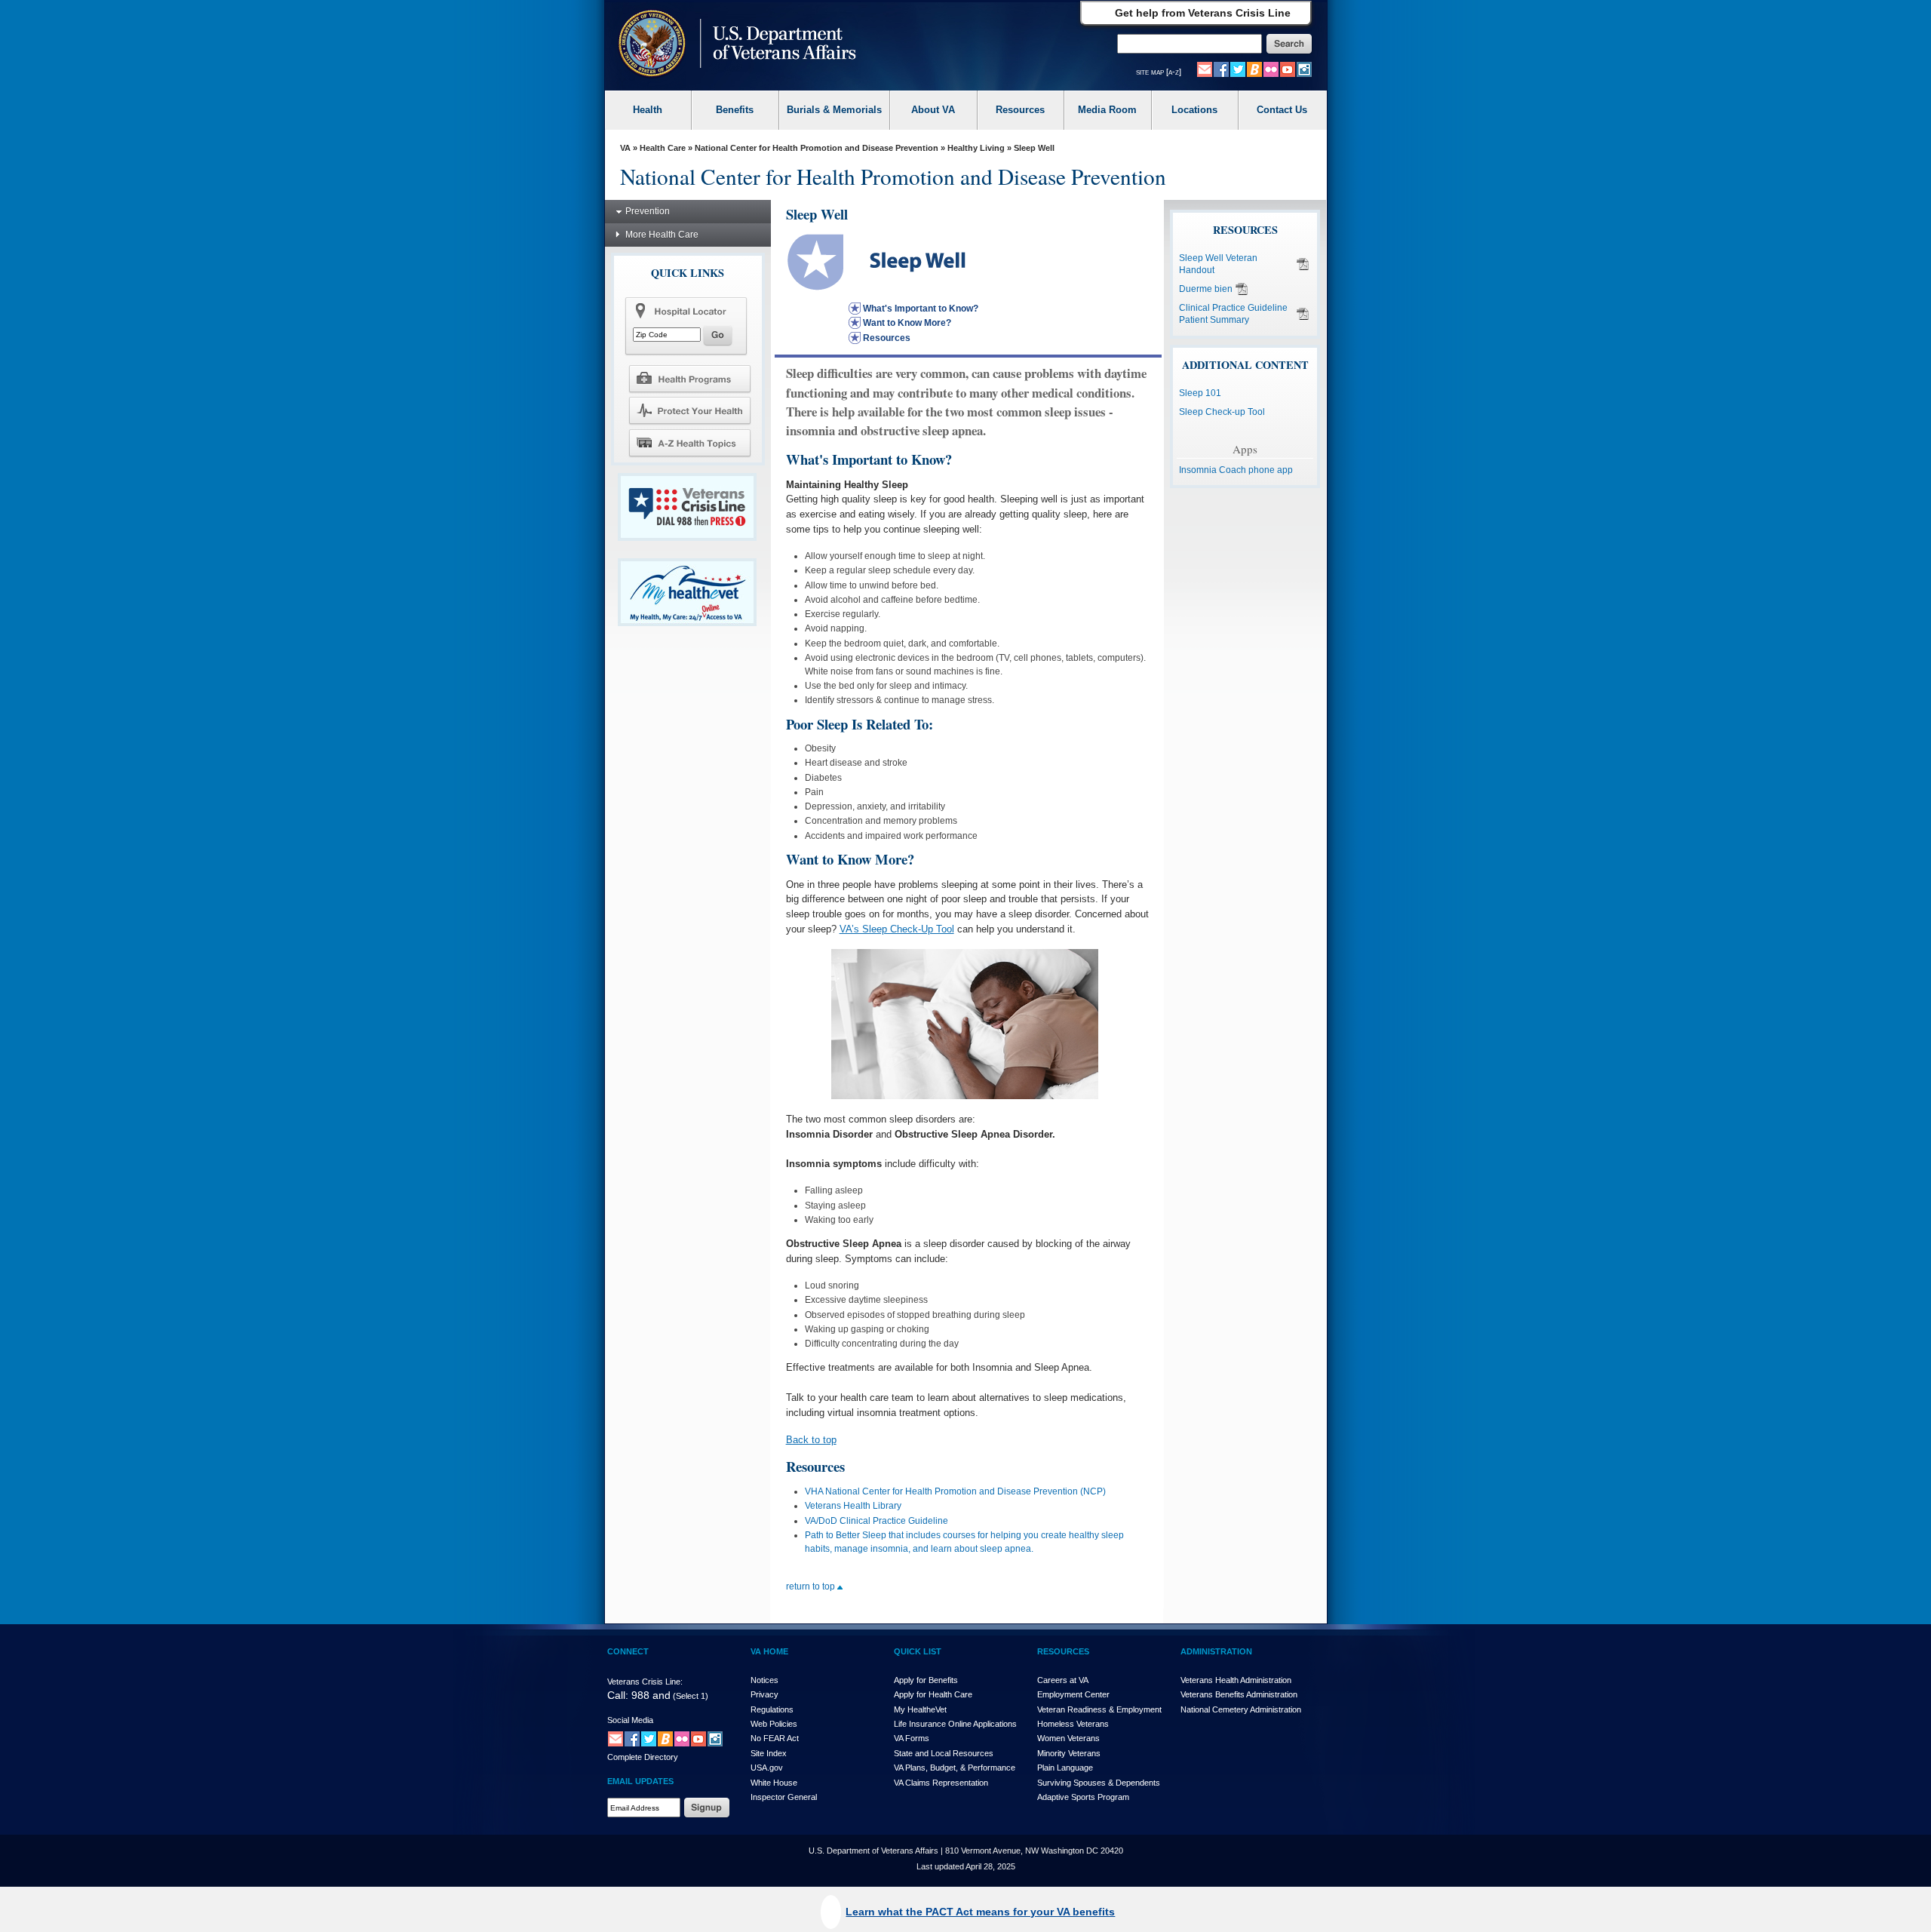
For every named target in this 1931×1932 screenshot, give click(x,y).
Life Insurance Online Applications (955, 1724)
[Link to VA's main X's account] (649, 1738)
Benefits (735, 110)
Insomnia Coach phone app (1236, 470)
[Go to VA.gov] (734, 45)
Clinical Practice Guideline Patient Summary (1233, 314)
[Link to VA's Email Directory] (1205, 69)
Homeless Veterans (1073, 1724)
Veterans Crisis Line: (645, 1682)
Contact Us (1282, 110)
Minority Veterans (1069, 1753)
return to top (812, 1586)
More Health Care (662, 235)
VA (625, 148)
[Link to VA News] (1254, 69)
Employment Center (1073, 1694)
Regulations (772, 1709)
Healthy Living (976, 148)
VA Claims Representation (941, 1783)
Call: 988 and (639, 1695)
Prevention (648, 211)
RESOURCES (1063, 1651)
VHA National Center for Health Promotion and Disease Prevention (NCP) (955, 1491)
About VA (933, 110)
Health (648, 110)
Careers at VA (1063, 1680)
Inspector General (784, 1797)
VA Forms (912, 1738)
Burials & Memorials (834, 110)
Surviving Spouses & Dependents (1099, 1783)
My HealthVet (920, 1709)
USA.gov (767, 1768)
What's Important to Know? (921, 309)
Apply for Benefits (926, 1680)
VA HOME (769, 1651)
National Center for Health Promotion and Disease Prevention (817, 148)
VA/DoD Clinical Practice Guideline (876, 1521)
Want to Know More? (907, 323)
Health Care (663, 148)
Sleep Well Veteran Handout (1218, 264)
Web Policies (774, 1724)
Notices (764, 1680)
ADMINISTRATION (1216, 1651)
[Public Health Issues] (689, 410)
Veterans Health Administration (1236, 1680)
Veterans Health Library (853, 1506)
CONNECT (628, 1651)
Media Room (1107, 110)
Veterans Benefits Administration (1239, 1694)
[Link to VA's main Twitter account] (1238, 69)
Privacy (764, 1694)
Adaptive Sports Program (1083, 1797)
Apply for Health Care (933, 1694)
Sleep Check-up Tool (1222, 412)
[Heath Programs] (689, 378)
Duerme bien (1206, 289)
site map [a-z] (1159, 72)
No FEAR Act (775, 1738)
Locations (1194, 110)
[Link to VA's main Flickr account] (1271, 69)
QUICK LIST (918, 1651)
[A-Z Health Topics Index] (689, 443)
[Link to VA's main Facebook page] (1221, 69)
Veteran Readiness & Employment (1099, 1709)
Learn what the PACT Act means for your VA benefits (980, 1912)
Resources (1020, 110)
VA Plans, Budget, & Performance (955, 1768)
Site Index (769, 1753)
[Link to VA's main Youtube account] (1288, 69)
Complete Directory (643, 1757)
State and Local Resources (944, 1753)
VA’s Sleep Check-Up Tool (897, 929)
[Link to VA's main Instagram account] (1304, 69)
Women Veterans (1068, 1738)
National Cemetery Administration (1241, 1709)
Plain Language (1065, 1768)
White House (774, 1783)
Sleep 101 (1200, 393)
